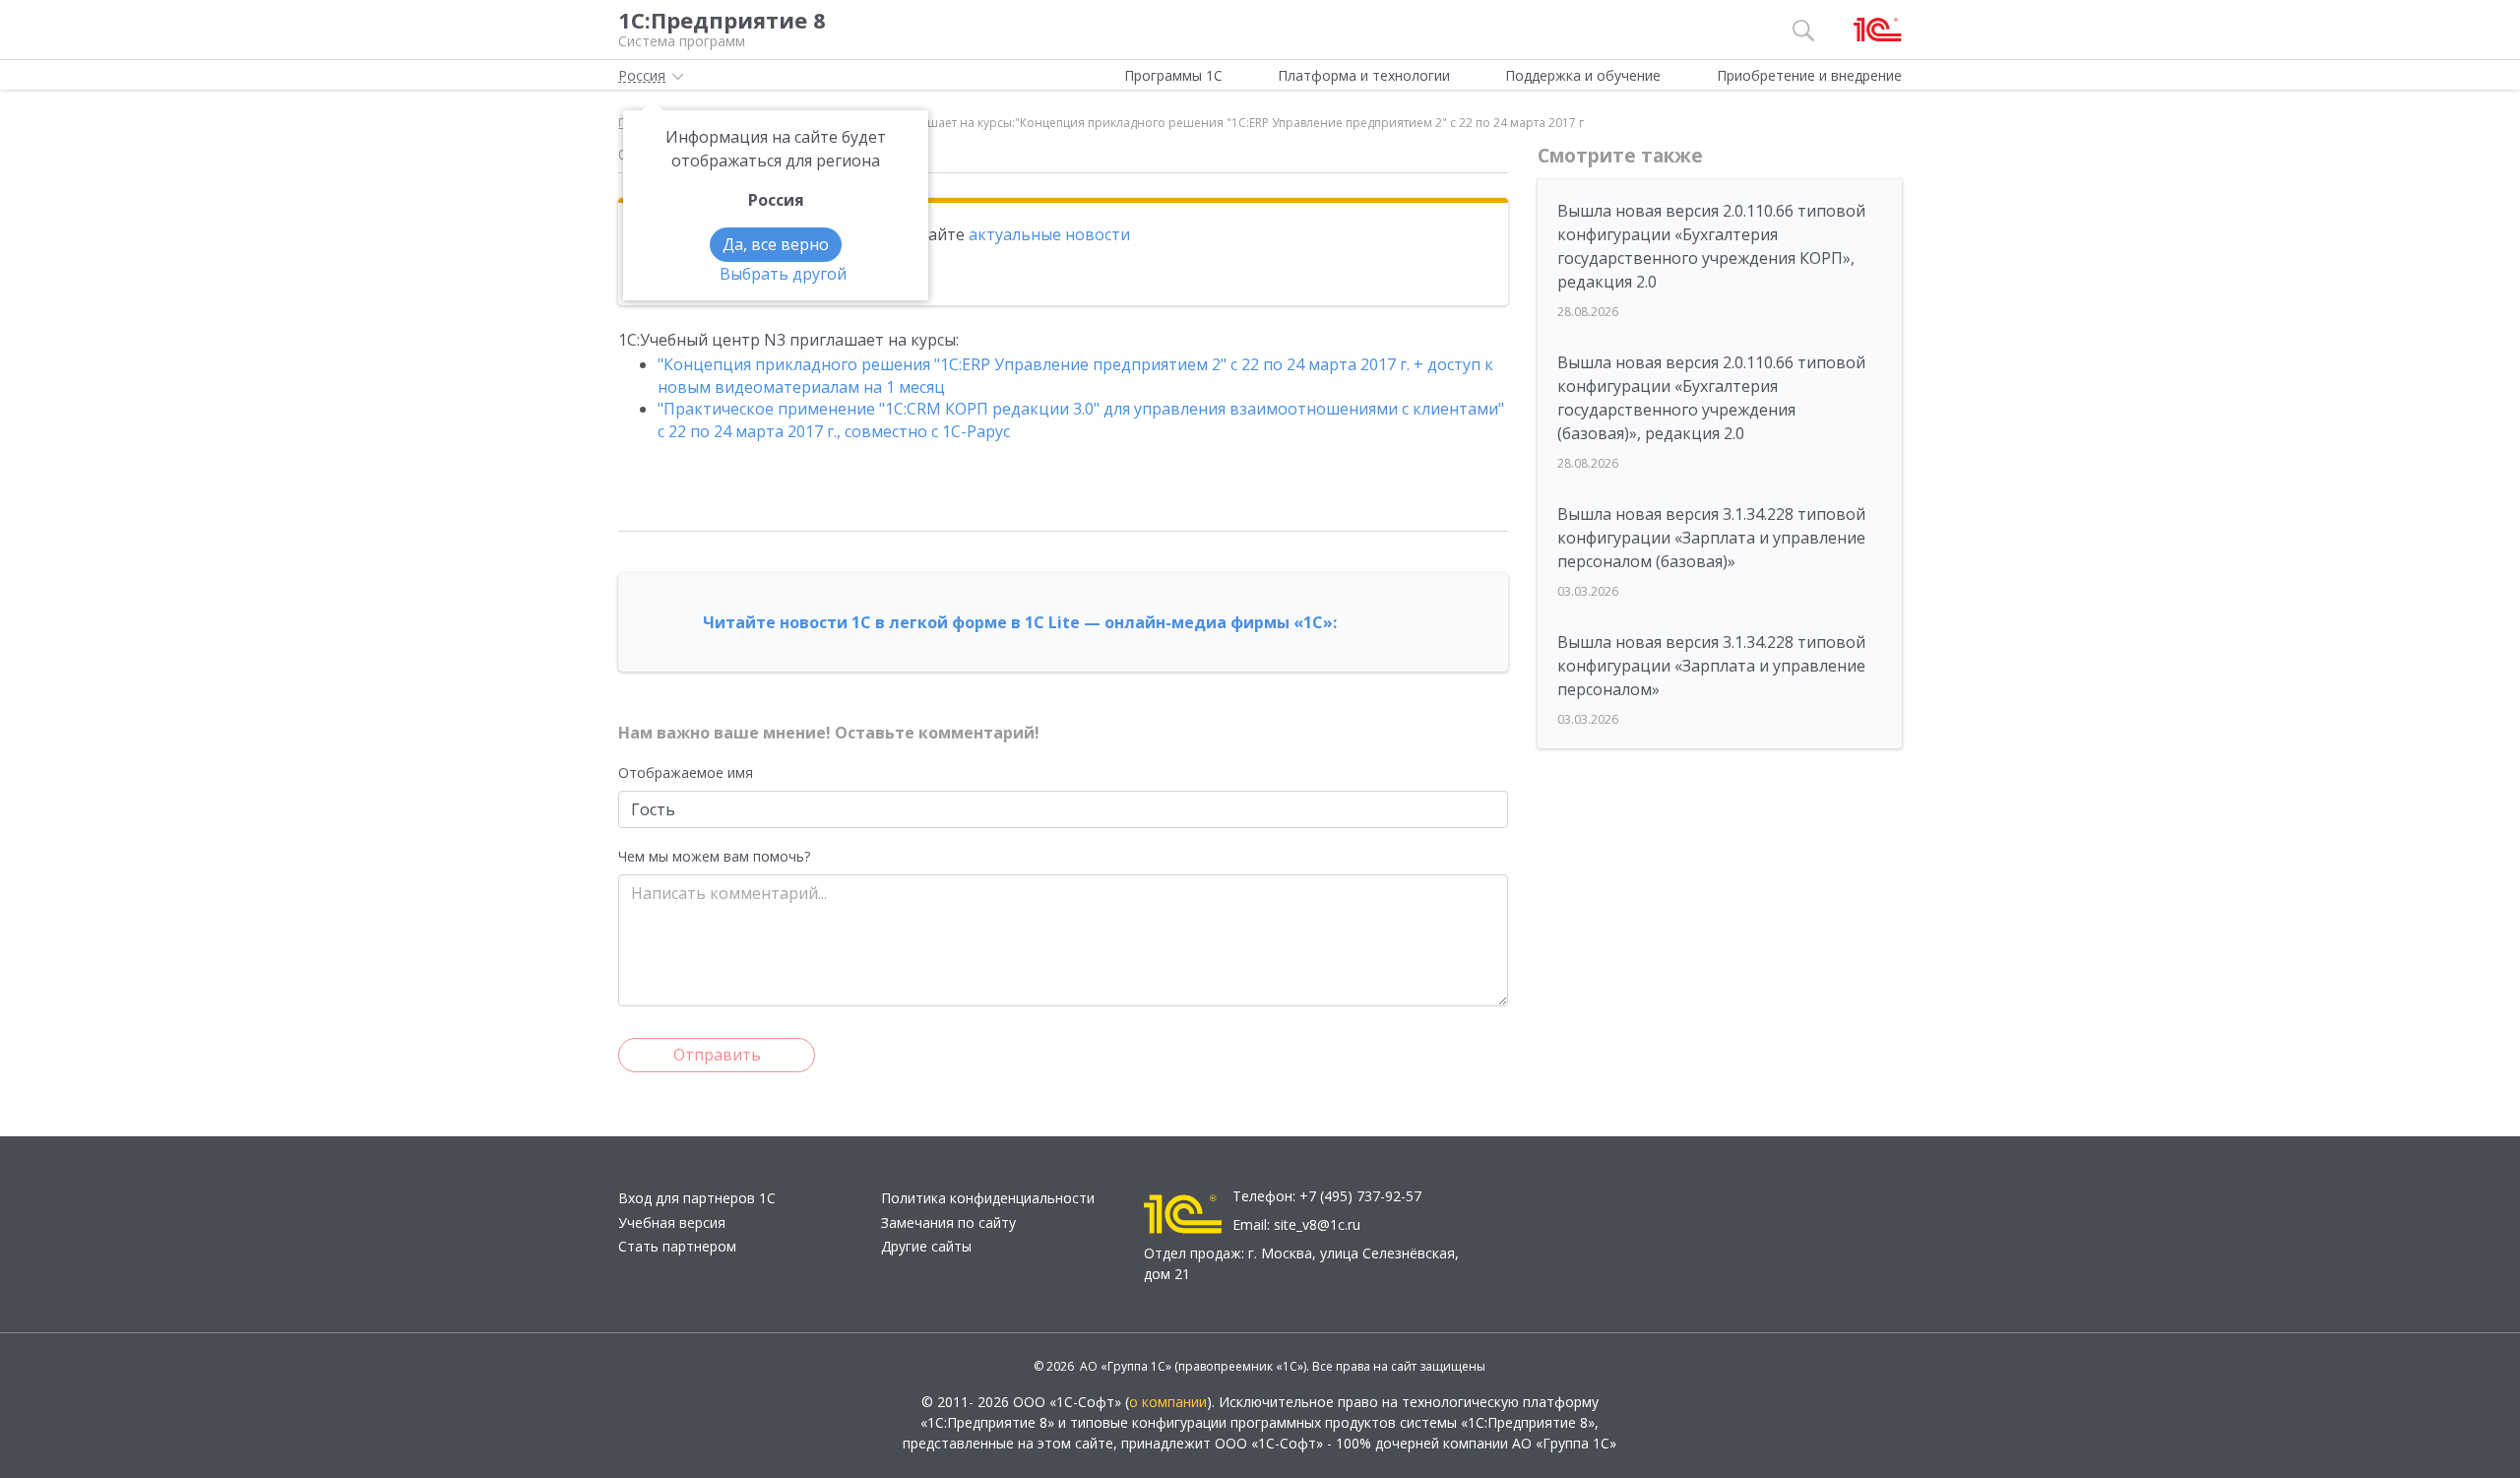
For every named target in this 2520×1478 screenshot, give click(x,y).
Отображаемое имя (686, 772)
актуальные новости (1049, 234)
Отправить (717, 1055)
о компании (1168, 1402)
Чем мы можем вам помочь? (714, 856)
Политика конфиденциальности (988, 1198)
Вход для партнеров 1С (697, 1198)
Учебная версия (672, 1222)
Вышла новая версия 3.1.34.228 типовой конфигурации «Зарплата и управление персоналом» (1711, 666)
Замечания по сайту (948, 1222)
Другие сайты (926, 1246)
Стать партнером (677, 1246)
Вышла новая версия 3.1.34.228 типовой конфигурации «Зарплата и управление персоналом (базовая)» (1711, 538)
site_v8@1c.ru (1317, 1224)
